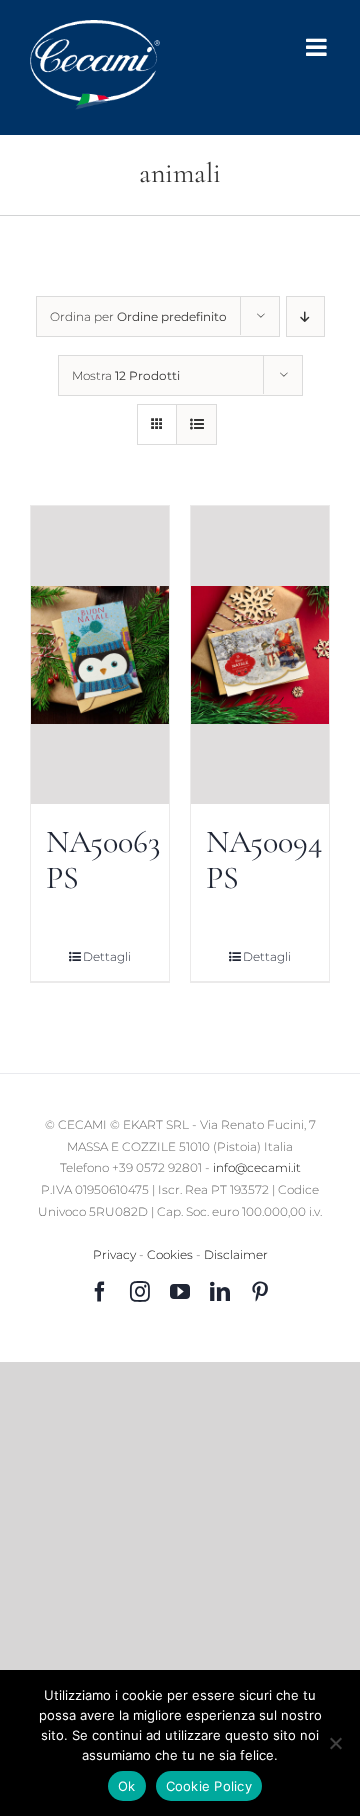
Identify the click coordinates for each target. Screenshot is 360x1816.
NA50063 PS (103, 859)
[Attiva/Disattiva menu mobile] (318, 47)
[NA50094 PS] (260, 655)
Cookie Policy (209, 1786)
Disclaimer (236, 1254)
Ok (127, 1786)
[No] (335, 1743)
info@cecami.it (257, 1167)
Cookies (170, 1254)
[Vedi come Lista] (196, 424)
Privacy (114, 1254)
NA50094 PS (264, 859)
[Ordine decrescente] (305, 316)
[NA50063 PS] (100, 655)
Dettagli (107, 956)
